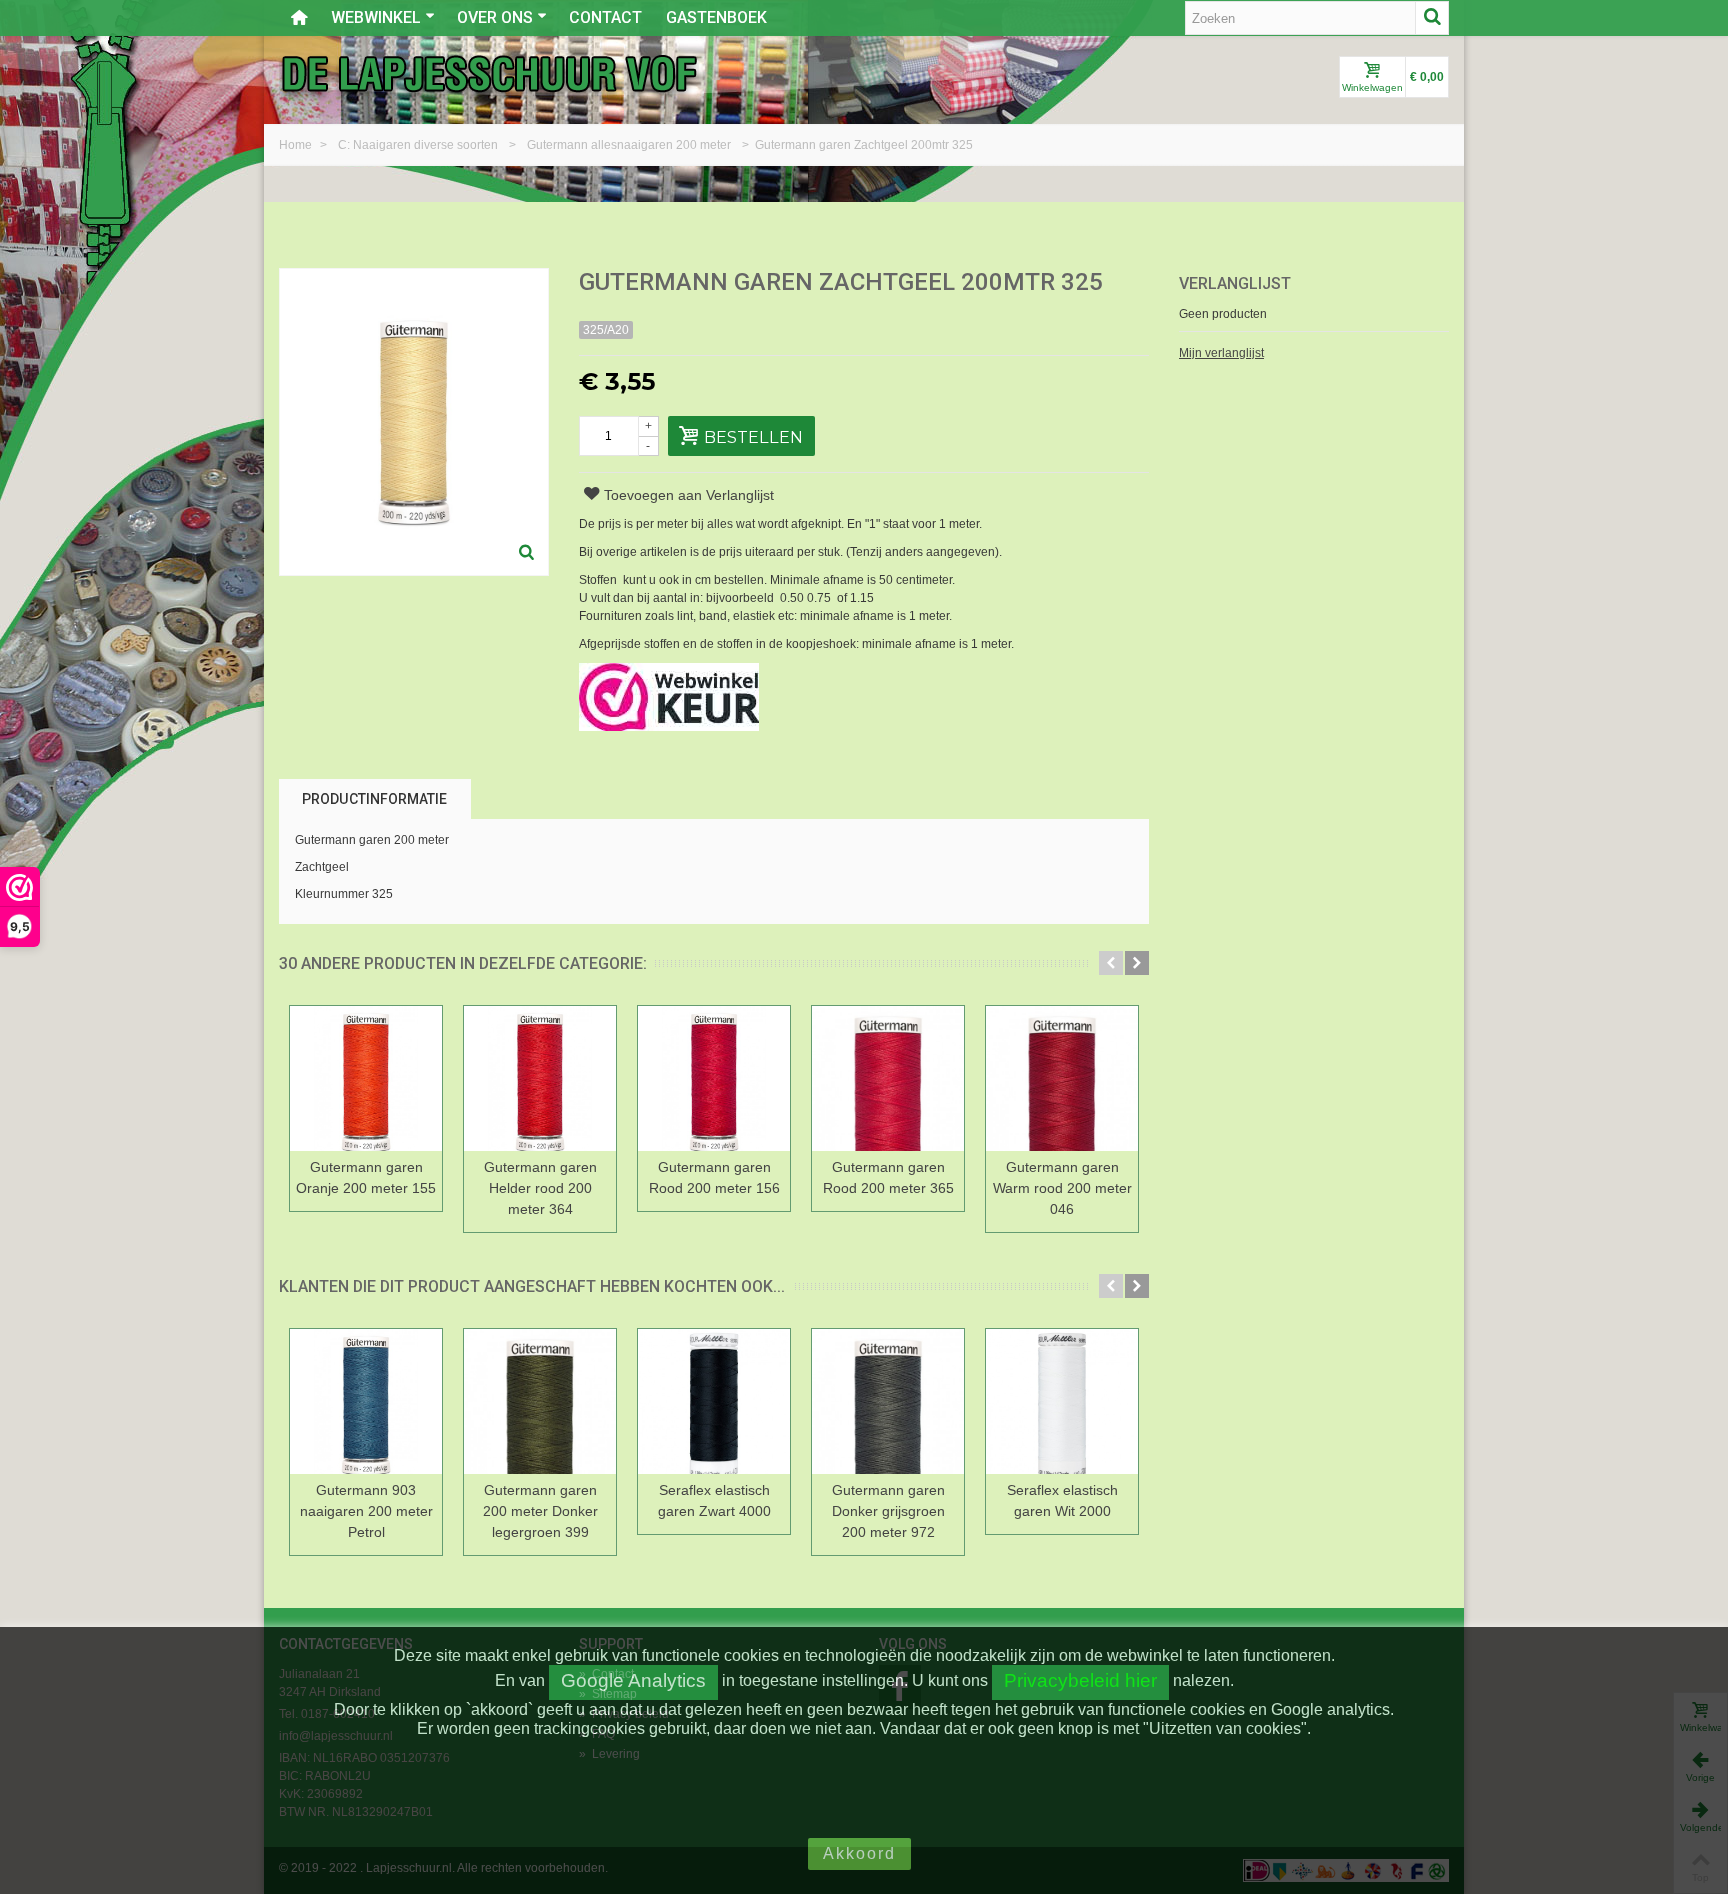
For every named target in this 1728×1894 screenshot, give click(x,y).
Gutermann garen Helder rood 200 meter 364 (540, 1188)
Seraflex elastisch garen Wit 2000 (1062, 1500)
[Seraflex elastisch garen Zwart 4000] (714, 1401)
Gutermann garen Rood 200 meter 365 (888, 1177)
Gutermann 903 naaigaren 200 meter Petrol (366, 1511)
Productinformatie (374, 799)
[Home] (299, 18)
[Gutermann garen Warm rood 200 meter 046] (1062, 1078)
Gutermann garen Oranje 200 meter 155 (366, 1177)
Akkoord (859, 1853)
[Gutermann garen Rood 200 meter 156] (714, 1078)
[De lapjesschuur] (489, 73)
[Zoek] (1432, 18)
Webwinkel (376, 17)
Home (297, 145)
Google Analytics (633, 1680)
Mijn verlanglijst (1221, 353)
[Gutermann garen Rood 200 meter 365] (888, 1078)
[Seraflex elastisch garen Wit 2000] (1062, 1401)
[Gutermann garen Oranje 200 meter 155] (366, 1078)
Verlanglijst (1235, 283)
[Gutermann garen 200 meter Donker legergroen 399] (540, 1401)
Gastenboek (716, 17)
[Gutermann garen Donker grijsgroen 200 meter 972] (888, 1401)
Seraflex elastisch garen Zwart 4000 (714, 1500)
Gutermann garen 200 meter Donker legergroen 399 (540, 1511)
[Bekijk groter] (527, 554)
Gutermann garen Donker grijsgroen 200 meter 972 (888, 1511)
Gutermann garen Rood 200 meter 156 (714, 1177)
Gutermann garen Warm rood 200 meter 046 (1062, 1188)
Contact (605, 17)
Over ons (495, 17)
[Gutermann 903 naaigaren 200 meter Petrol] (366, 1401)
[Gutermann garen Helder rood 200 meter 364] (540, 1078)
